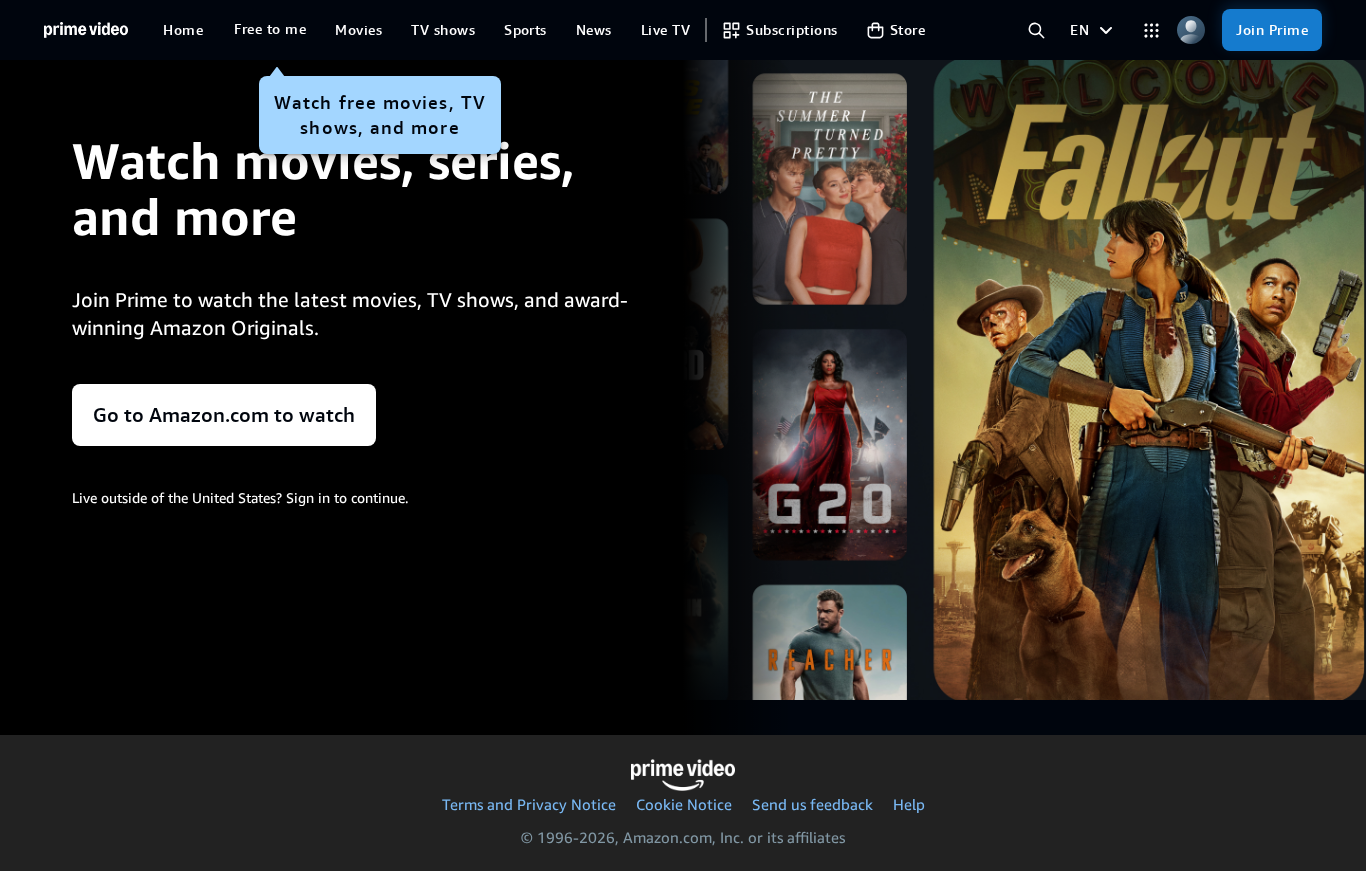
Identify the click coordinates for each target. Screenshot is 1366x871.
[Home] (86, 30)
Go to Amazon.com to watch (224, 415)
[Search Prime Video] (1036, 30)
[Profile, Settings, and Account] (1190, 30)
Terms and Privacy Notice (529, 804)
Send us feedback (812, 804)
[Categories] (1151, 30)
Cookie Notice (684, 804)
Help (909, 804)
